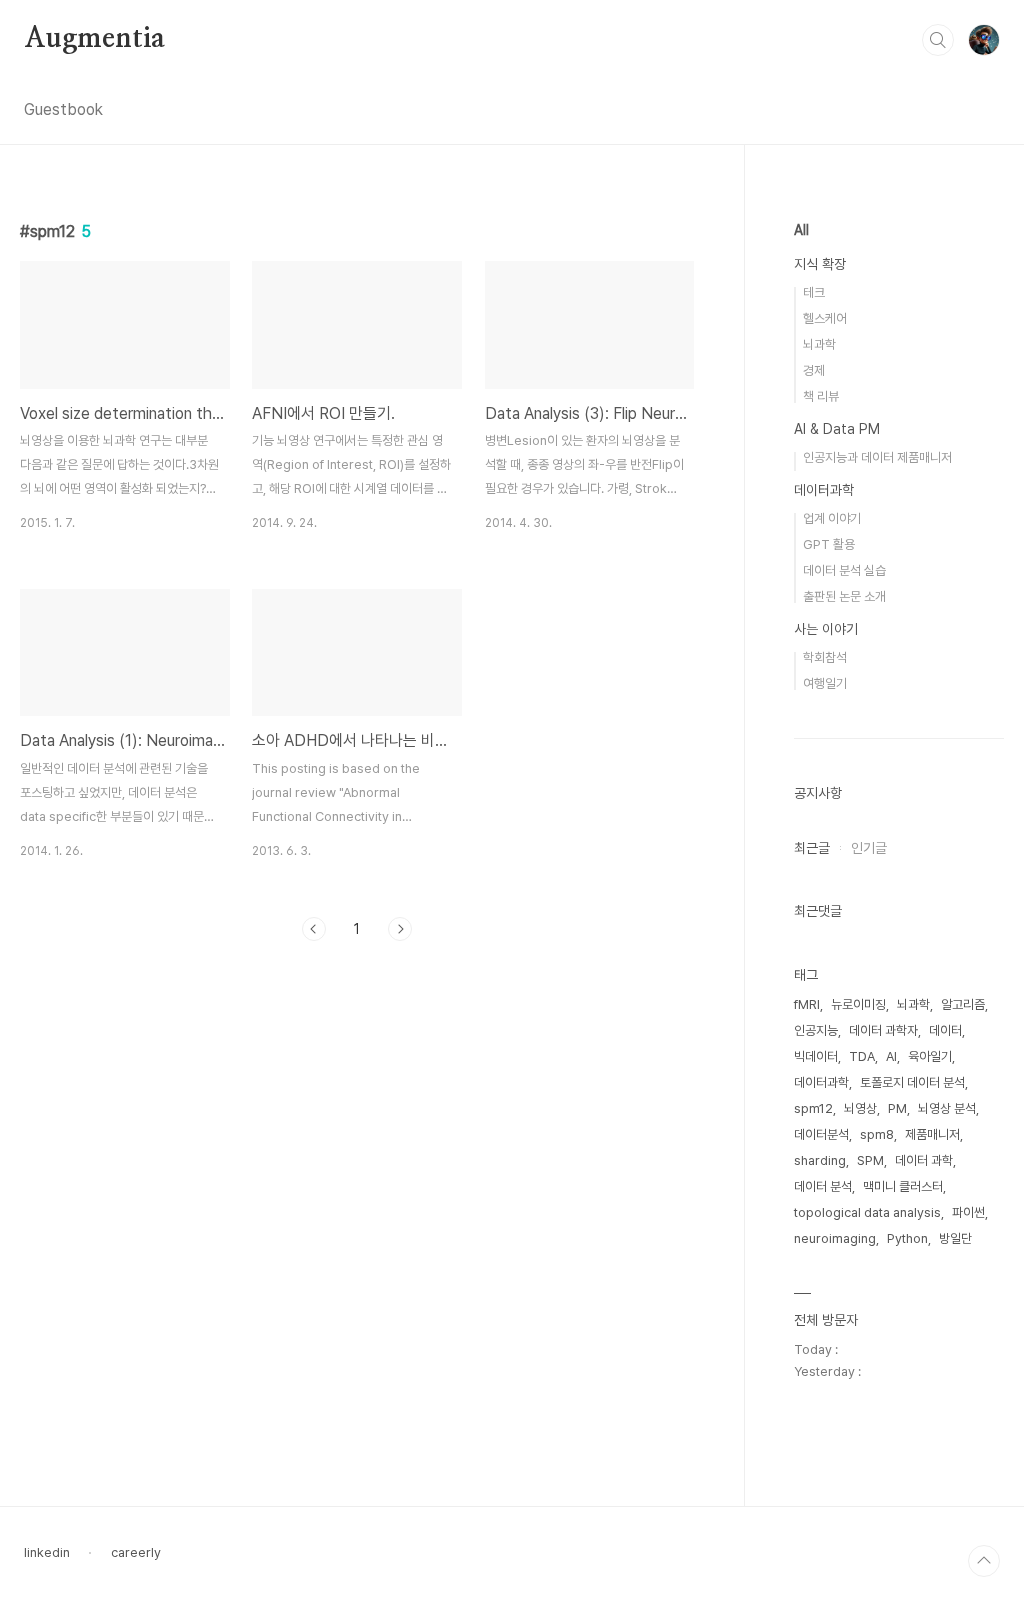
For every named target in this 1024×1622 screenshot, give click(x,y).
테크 (814, 292)
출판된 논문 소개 (844, 596)
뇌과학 (819, 344)
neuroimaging (835, 1238)
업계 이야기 (832, 518)
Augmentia (94, 39)
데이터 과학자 (883, 1030)
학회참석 (825, 657)
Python (907, 1238)
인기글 (869, 848)
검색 (938, 40)
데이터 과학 (924, 1160)
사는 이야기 (826, 629)
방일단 (955, 1238)
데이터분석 (821, 1134)
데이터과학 (824, 490)
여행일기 (825, 683)
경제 (814, 370)
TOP (984, 1561)
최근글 (812, 848)
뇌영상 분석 (947, 1108)
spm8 (877, 1134)
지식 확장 (820, 264)
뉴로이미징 (858, 1004)
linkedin (47, 1552)
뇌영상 (860, 1108)
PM (897, 1108)
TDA (862, 1056)
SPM (870, 1160)
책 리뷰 (821, 396)
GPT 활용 (829, 544)
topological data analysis (867, 1212)
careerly (136, 1552)
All (801, 230)
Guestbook (63, 109)
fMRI (807, 1004)
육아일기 (930, 1056)
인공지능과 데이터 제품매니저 (877, 457)
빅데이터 (816, 1056)
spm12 (813, 1108)
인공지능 (816, 1030)
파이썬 (968, 1212)
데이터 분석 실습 (844, 570)
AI (891, 1056)
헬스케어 (825, 318)
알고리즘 (963, 1004)
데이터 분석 (823, 1186)
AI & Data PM (837, 429)
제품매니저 (932, 1134)
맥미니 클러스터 (903, 1186)
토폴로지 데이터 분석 (912, 1082)
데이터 (945, 1030)
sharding (820, 1160)
